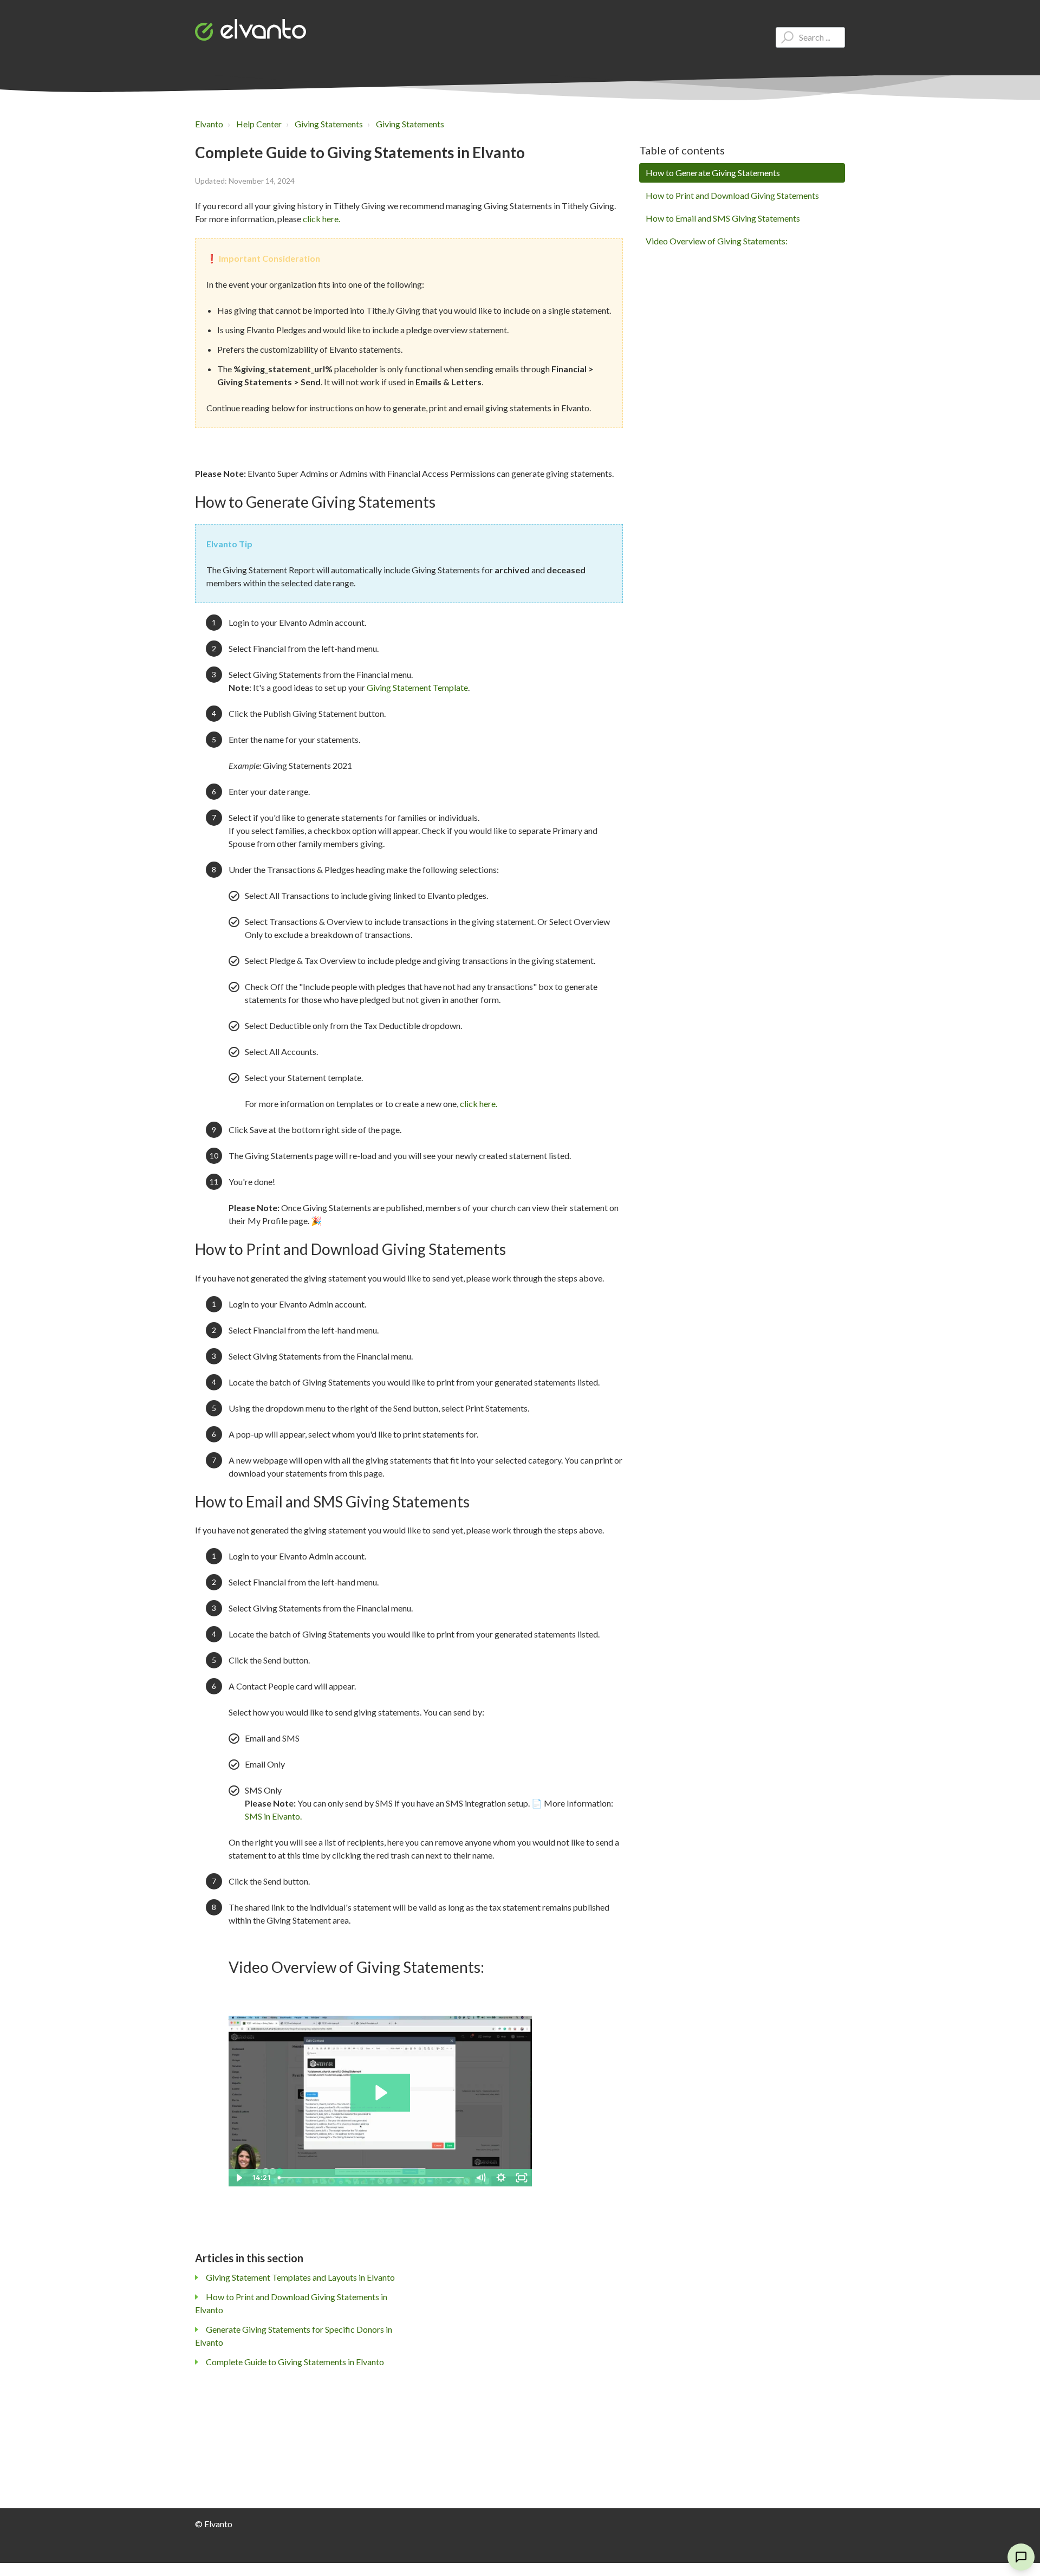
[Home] (251, 30)
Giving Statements (329, 124)
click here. (321, 219)
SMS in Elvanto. (273, 1816)
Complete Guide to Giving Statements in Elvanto (295, 2362)
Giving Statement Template (417, 687)
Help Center (259, 124)
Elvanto (209, 124)
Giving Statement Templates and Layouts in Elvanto (300, 2277)
